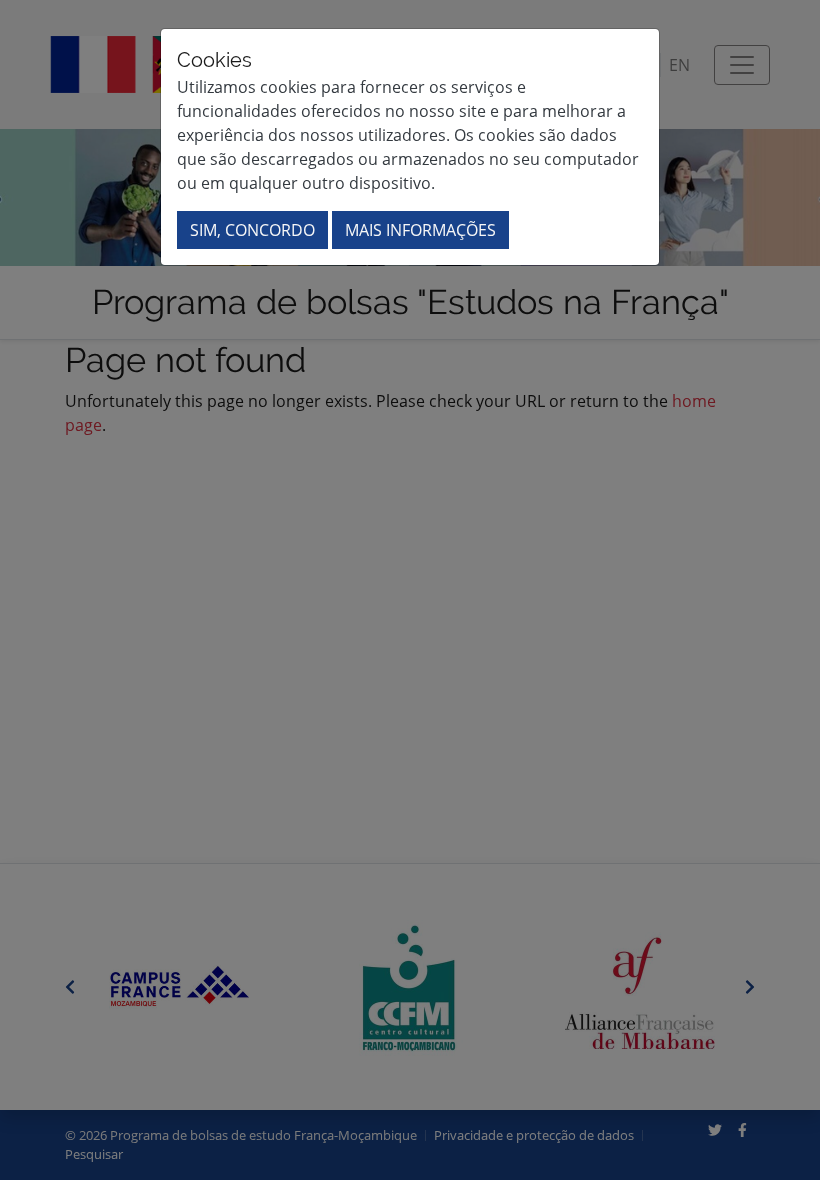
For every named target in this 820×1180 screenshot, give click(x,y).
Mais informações (420, 230)
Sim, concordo (252, 230)
